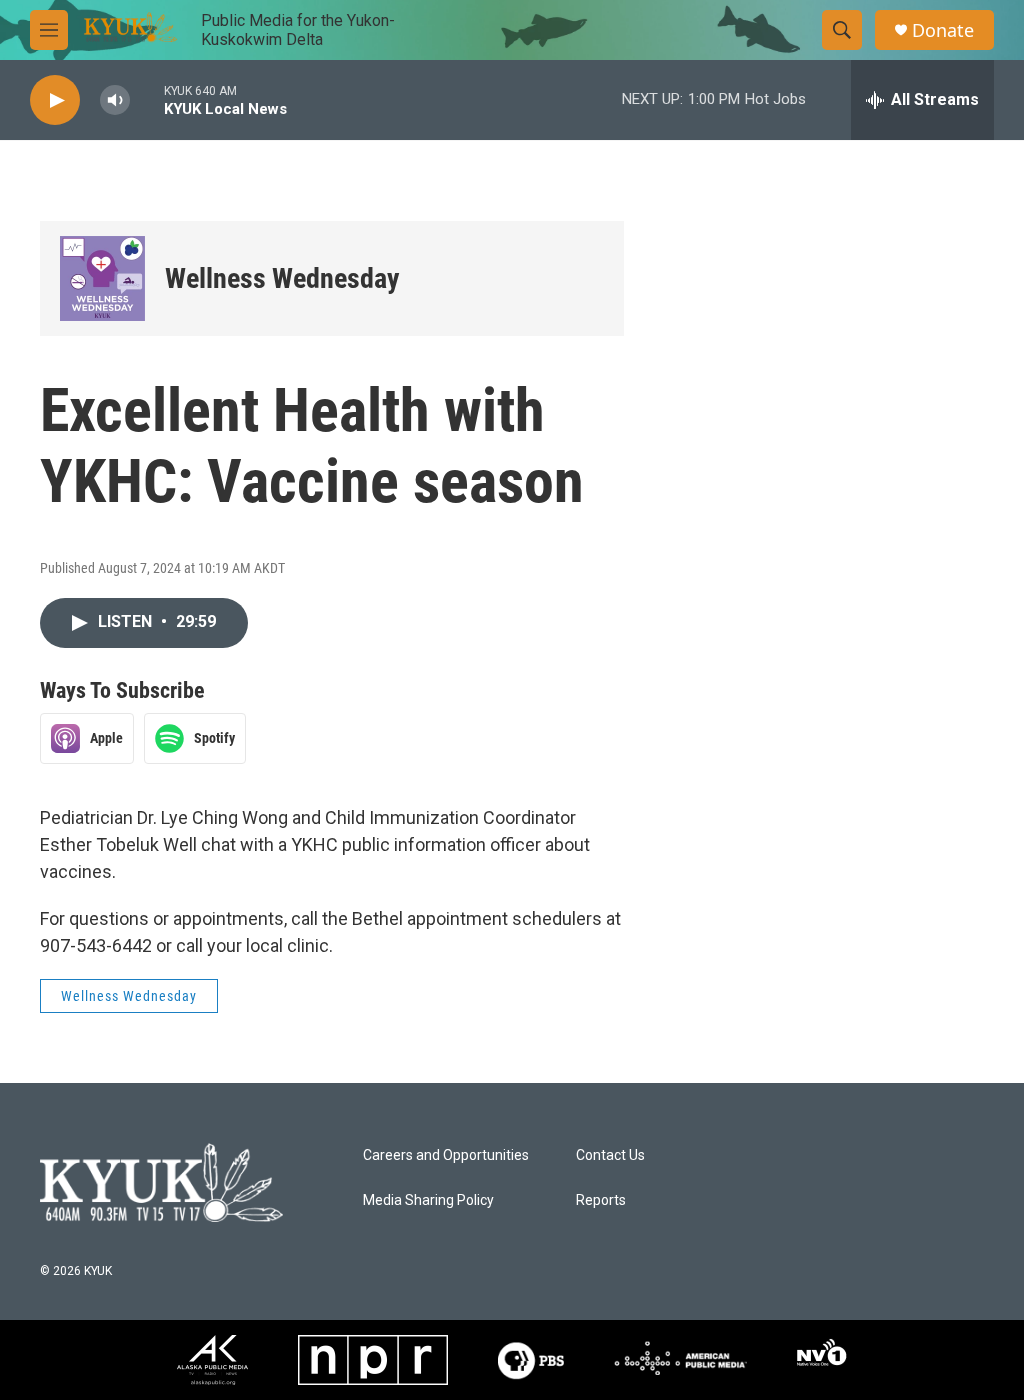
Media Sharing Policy (428, 1200)
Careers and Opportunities (446, 1155)
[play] (55, 100)
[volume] (115, 100)
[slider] (147, 99)
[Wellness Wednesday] (102, 278)
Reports (601, 1200)
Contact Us (610, 1155)
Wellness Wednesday (282, 278)
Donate (943, 30)
